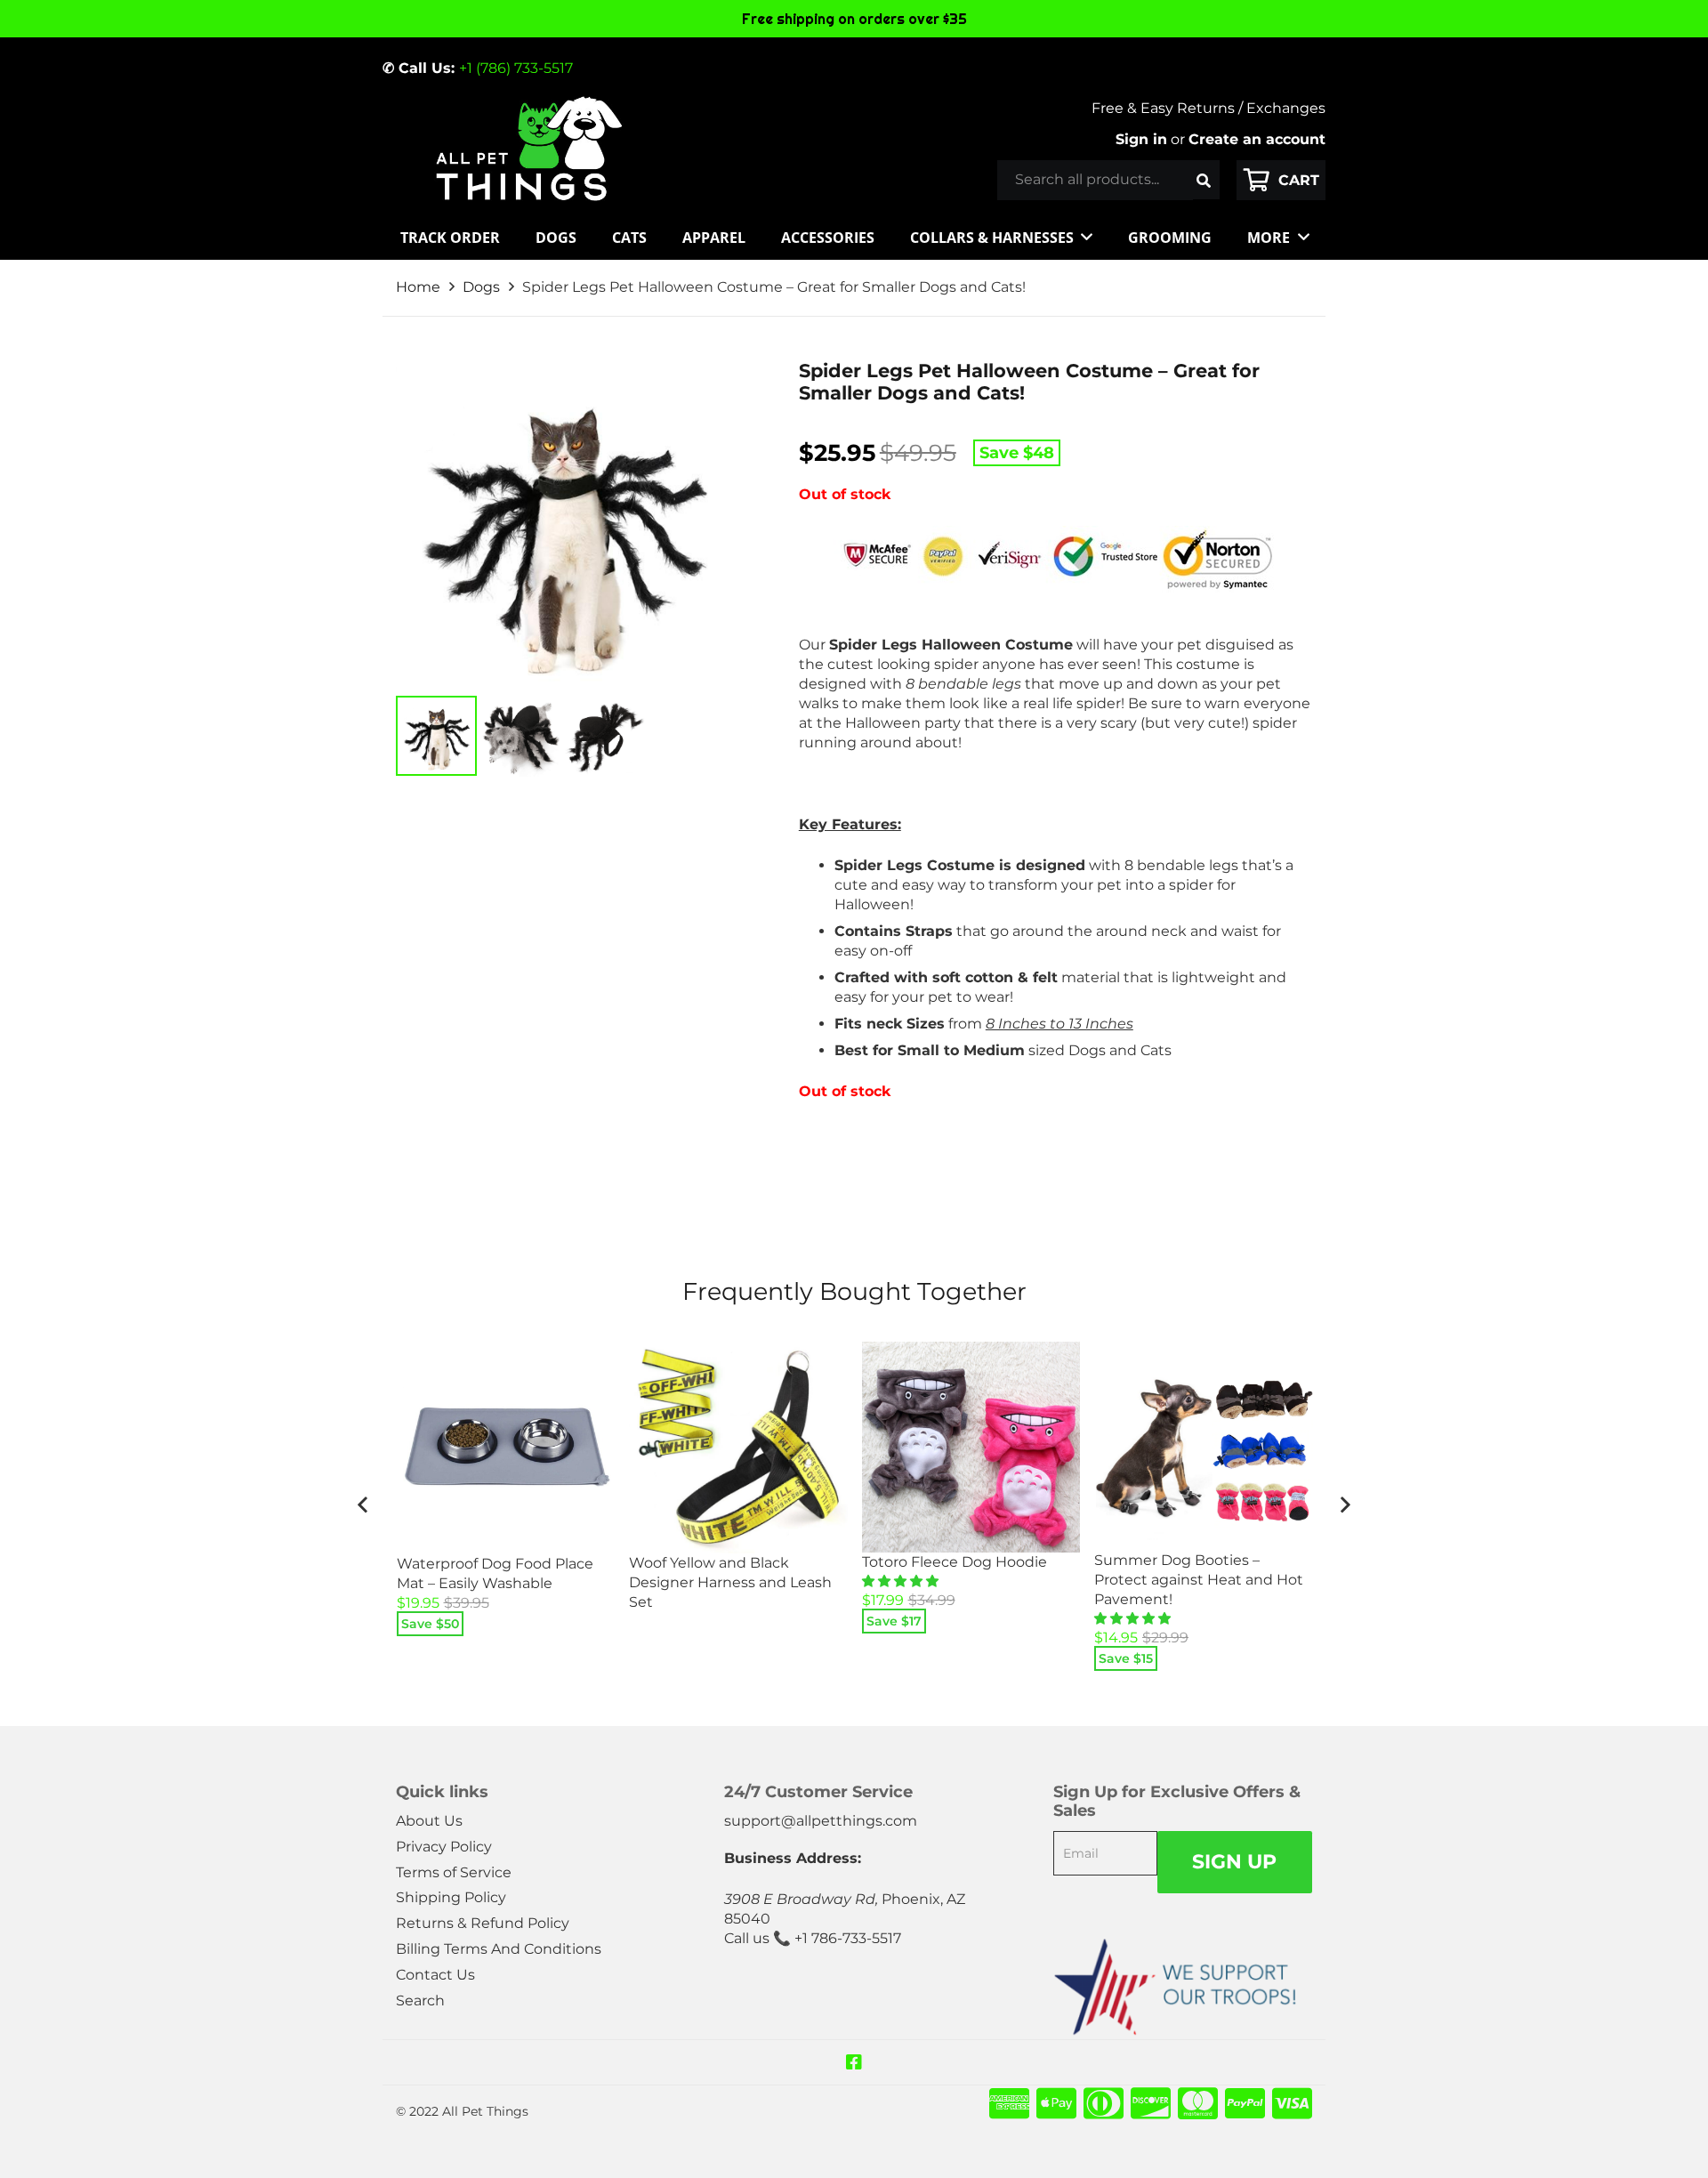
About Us (429, 1821)
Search (420, 2001)
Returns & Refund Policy (483, 1923)
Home (418, 287)
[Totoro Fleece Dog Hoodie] (971, 1447)
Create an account (1257, 139)
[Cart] (1281, 180)
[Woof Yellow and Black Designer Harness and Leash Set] (738, 1447)
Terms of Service (454, 1872)
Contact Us (435, 1975)
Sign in (1141, 139)
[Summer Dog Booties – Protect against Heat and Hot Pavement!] (1204, 1446)
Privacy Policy (444, 1847)
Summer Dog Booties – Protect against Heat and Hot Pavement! (1199, 1580)
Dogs (481, 287)
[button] (902, 1581)
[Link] (528, 149)
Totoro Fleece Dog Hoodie (955, 1562)
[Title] (854, 2062)
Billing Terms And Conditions (499, 1949)
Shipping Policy (451, 1897)
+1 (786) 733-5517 (516, 68)
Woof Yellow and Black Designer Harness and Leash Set (730, 1582)
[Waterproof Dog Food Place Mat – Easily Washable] (506, 1448)
